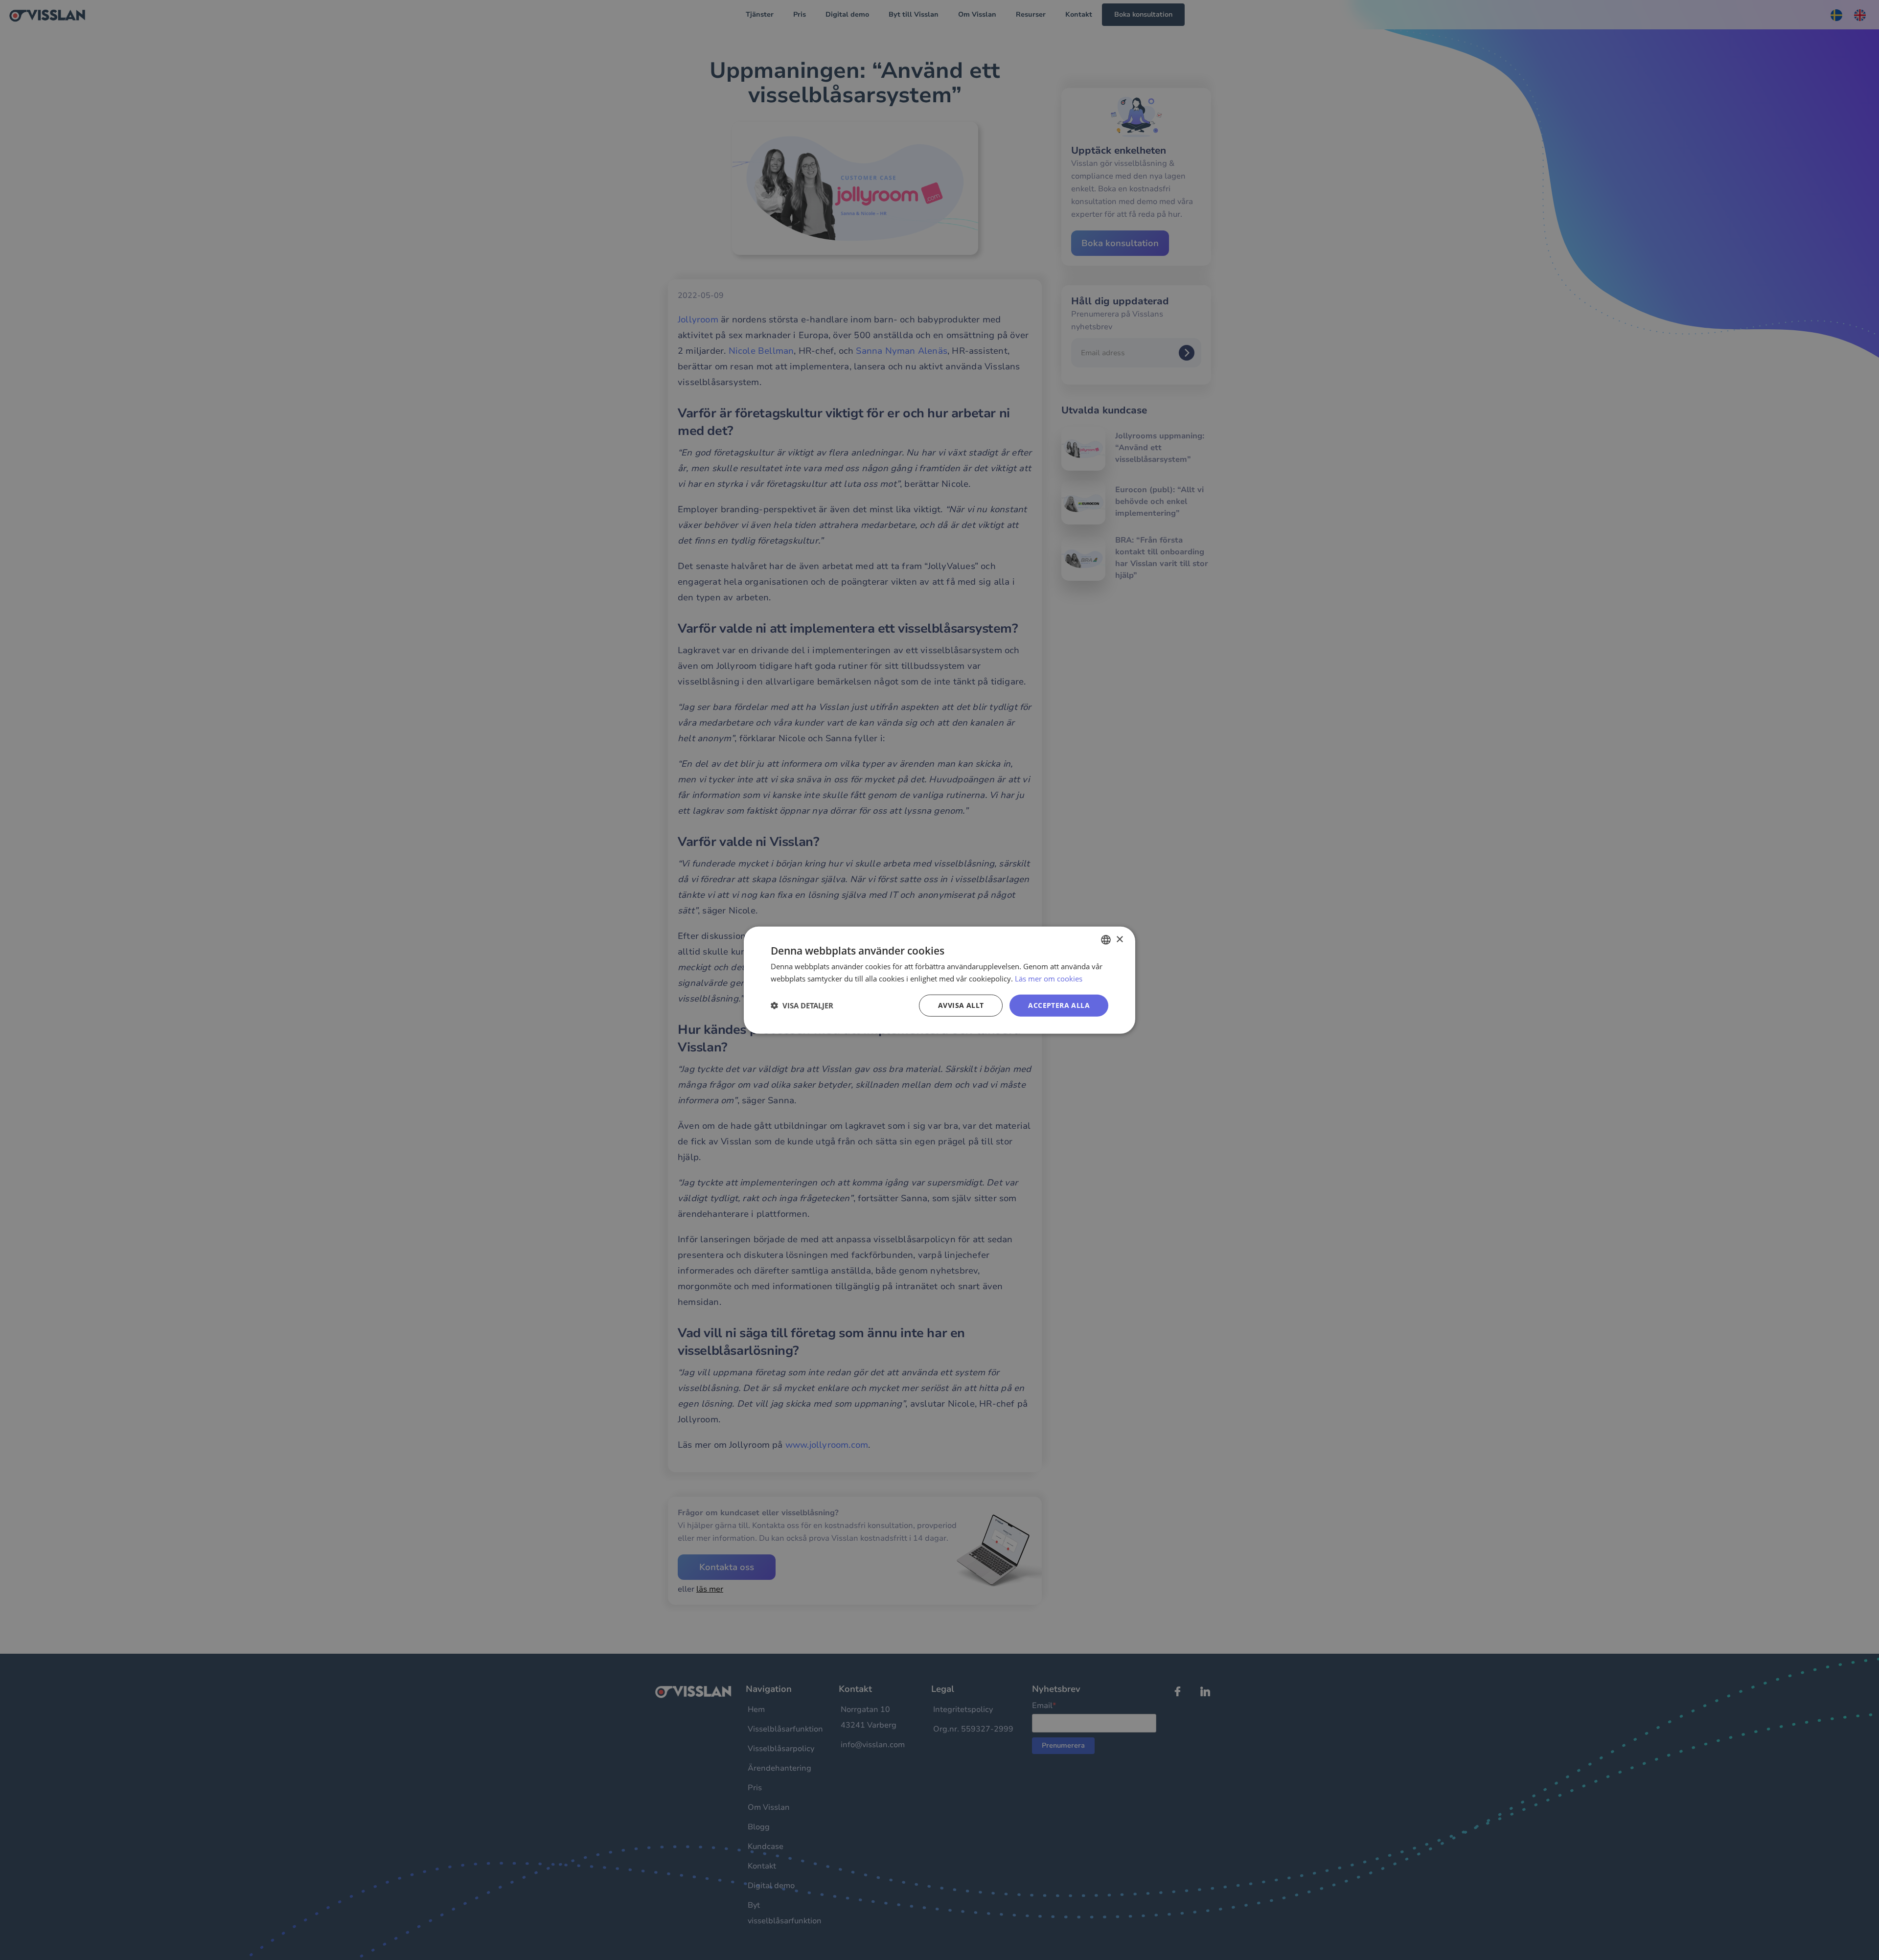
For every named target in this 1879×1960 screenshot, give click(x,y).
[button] (802, 1005)
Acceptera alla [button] (1059, 1005)
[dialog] (939, 980)
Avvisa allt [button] (961, 1005)
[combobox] (1106, 940)
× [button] (1119, 939)
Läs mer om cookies (1049, 979)
